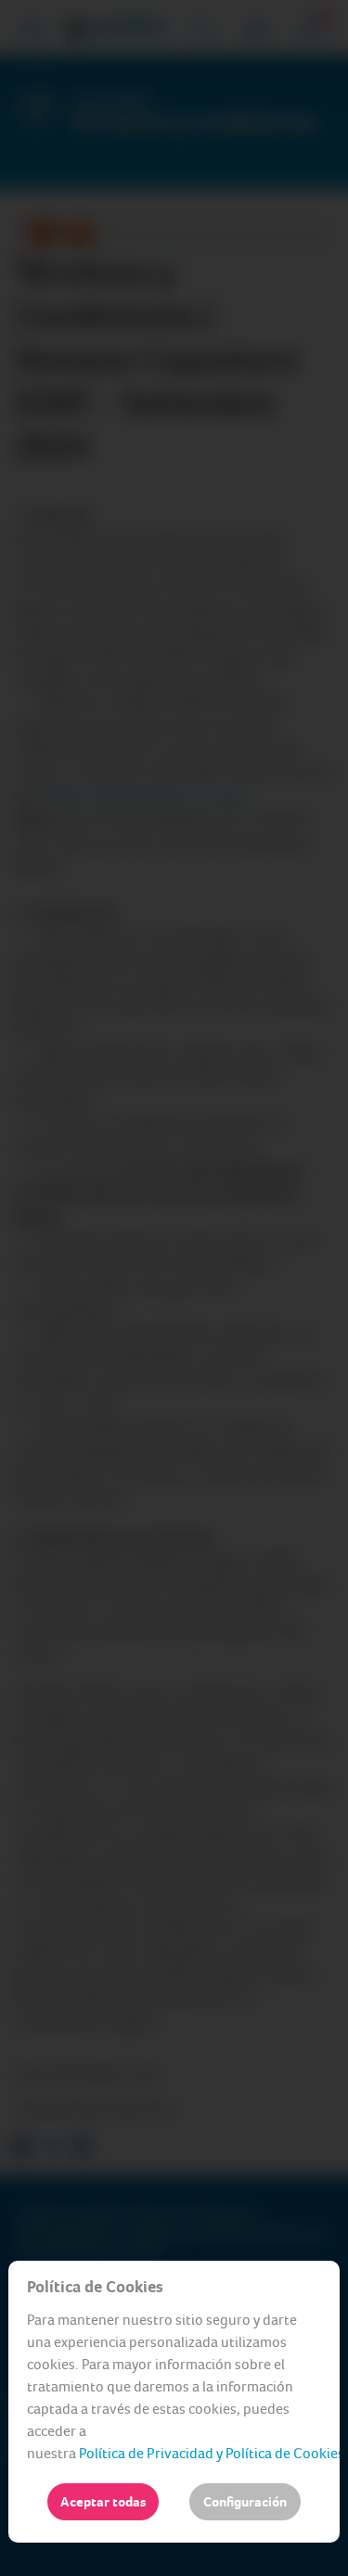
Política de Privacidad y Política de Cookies (212, 2453)
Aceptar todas (103, 2502)
